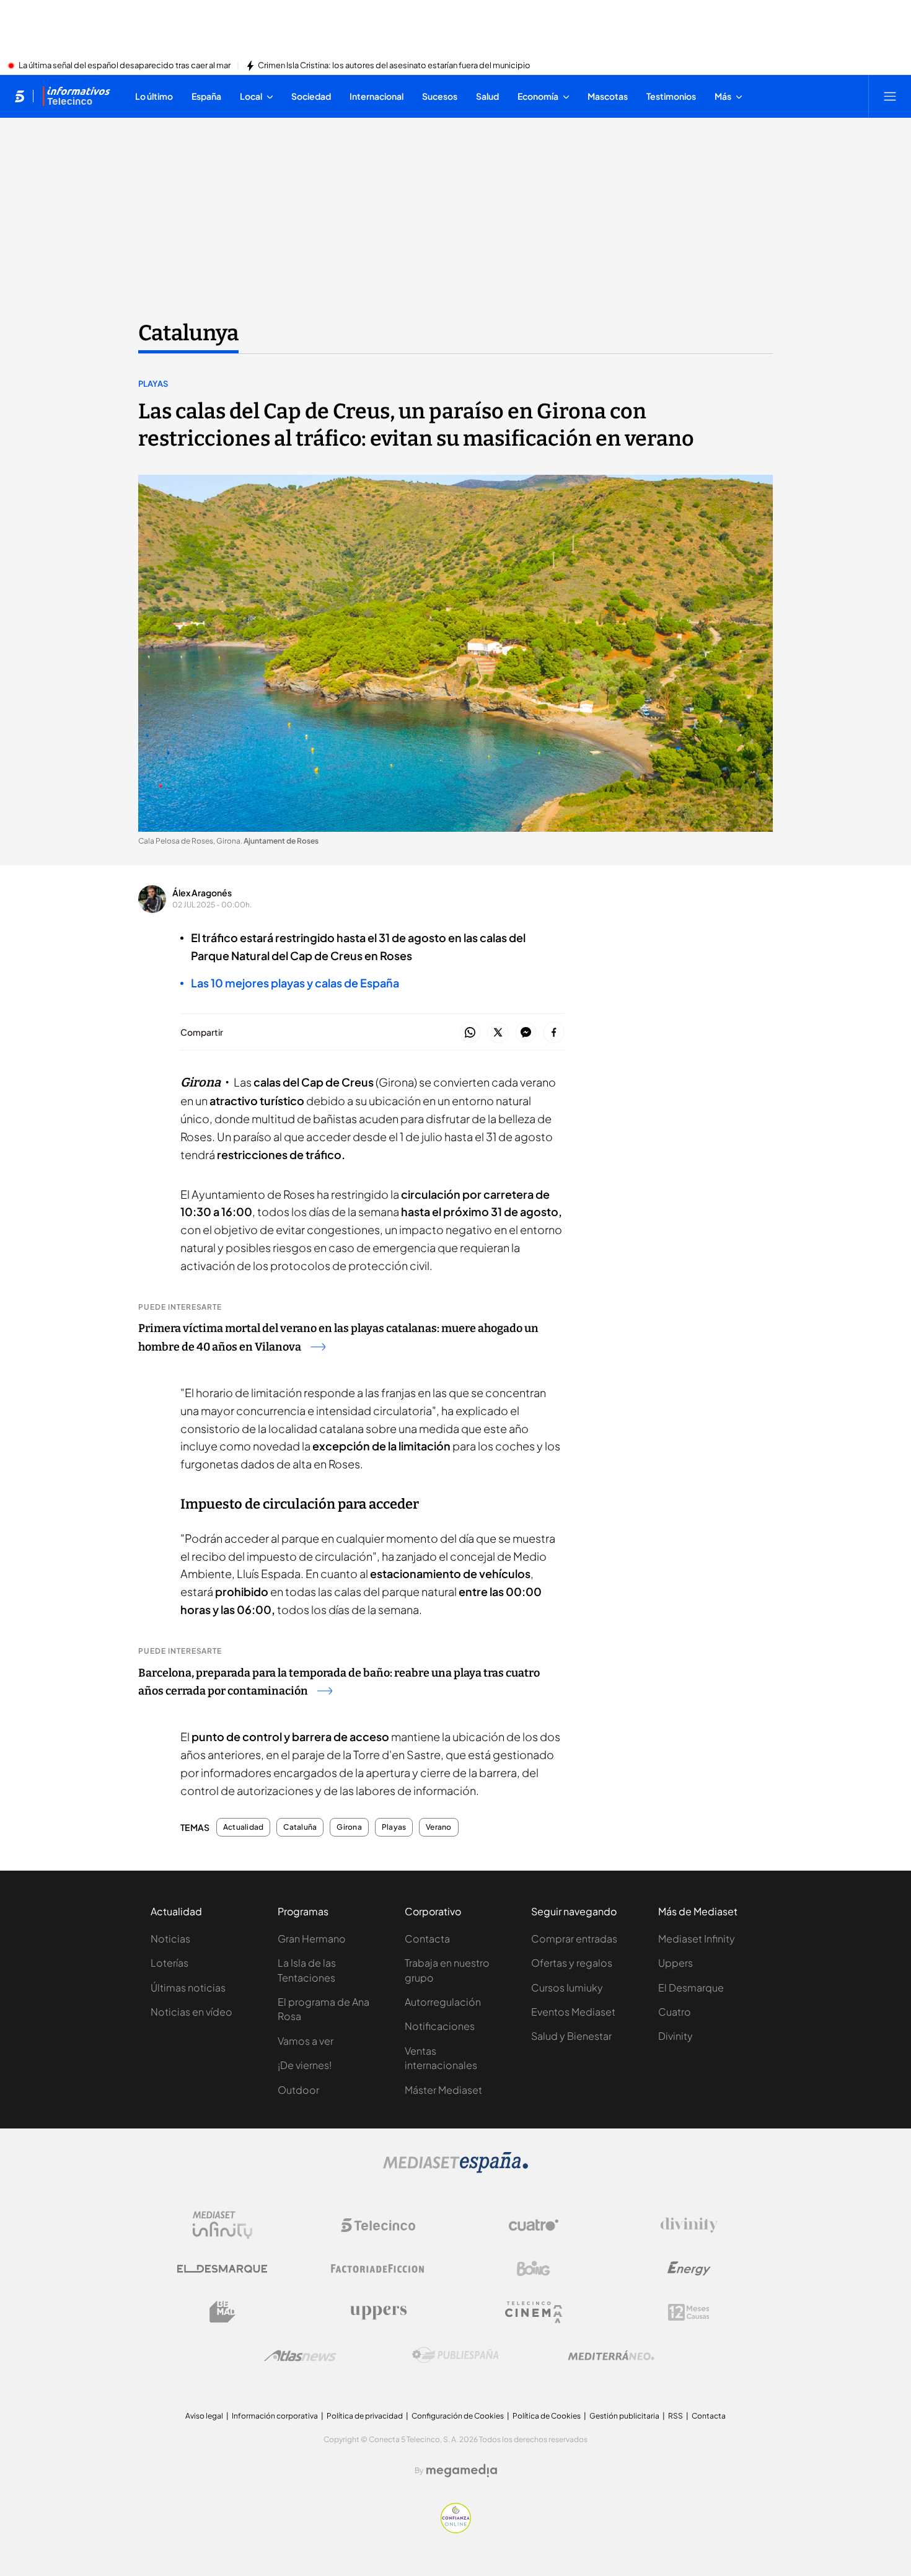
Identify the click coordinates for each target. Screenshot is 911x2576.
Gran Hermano (312, 1939)
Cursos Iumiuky (567, 1987)
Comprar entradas (574, 1939)
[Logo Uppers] (378, 2312)
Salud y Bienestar (571, 2036)
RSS (676, 2416)
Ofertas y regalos (572, 1963)
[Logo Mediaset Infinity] (222, 2225)
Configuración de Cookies (458, 2416)
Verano (438, 1827)
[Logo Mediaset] (455, 2169)
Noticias (170, 1939)
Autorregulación (443, 2002)
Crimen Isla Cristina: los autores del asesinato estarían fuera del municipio (394, 66)
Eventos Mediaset (573, 2012)
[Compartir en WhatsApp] (470, 1033)
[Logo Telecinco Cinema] (534, 2312)
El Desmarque (691, 1987)
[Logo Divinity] (689, 2225)
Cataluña (300, 1827)
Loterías (169, 1963)
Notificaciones (440, 2026)
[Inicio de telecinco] (20, 96)
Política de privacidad (365, 2416)
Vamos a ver (306, 2041)
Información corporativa (275, 2416)
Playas (153, 384)
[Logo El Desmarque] (222, 2269)
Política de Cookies (547, 2416)
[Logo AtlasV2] (300, 2356)
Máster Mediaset (443, 2090)
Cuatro (675, 2012)
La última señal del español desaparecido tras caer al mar (125, 66)
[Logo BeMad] (222, 2312)
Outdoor (298, 2090)
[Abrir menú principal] (890, 96)
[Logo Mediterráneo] (611, 2355)
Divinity (676, 2036)
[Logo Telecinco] (378, 2225)
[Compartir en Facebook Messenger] (526, 1033)
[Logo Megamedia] (462, 2471)
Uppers (676, 1963)
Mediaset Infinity (697, 1939)
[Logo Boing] (534, 2269)
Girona (349, 1827)
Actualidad (243, 1827)
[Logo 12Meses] (689, 2312)
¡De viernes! (305, 2065)
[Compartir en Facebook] (554, 1033)
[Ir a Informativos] (76, 96)
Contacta (427, 1939)
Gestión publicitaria (624, 2416)
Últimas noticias (188, 1987)
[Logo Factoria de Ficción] (378, 2269)
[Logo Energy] (689, 2269)
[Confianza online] (456, 2530)
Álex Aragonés (202, 893)
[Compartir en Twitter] (498, 1033)
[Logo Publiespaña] (455, 2355)
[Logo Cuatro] (534, 2225)
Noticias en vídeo (191, 2012)
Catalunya (188, 333)
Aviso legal (204, 2416)
